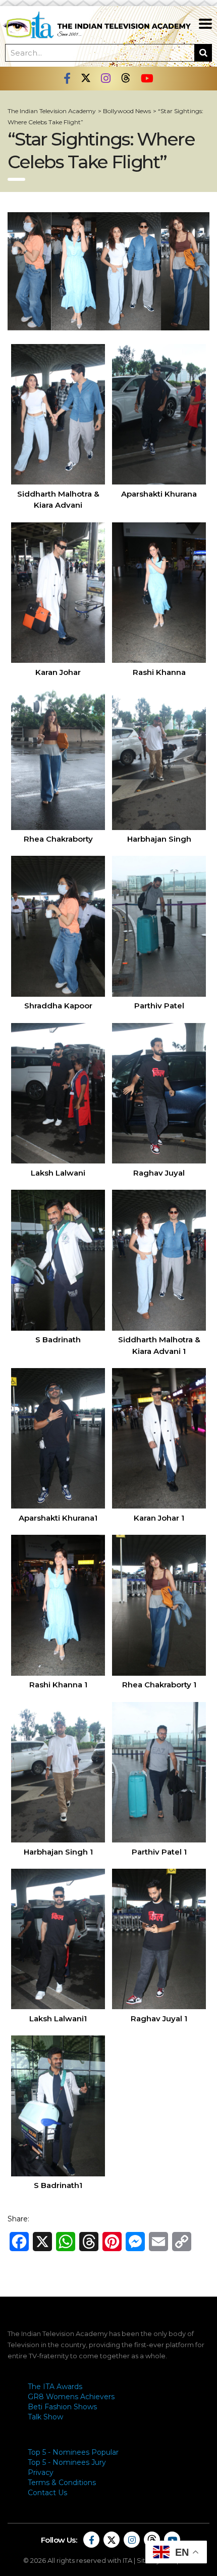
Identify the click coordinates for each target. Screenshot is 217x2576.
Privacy (41, 2472)
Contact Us (47, 2493)
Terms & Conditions (62, 2483)
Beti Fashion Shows (62, 2407)
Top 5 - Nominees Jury (67, 2462)
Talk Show (45, 2417)
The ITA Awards (55, 2387)
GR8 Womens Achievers (71, 2397)
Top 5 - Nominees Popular (73, 2452)
